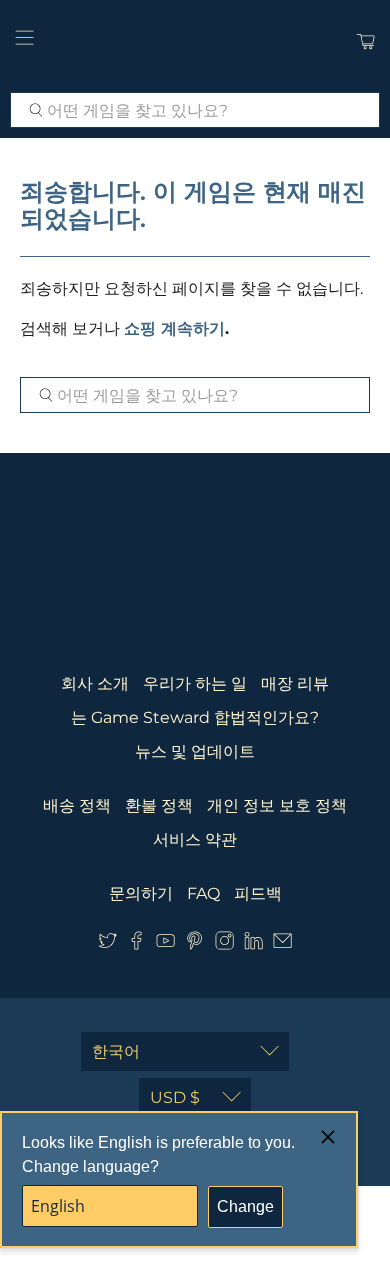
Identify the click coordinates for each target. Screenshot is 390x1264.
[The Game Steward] (195, 41)
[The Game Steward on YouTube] (165, 945)
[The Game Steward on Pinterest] (194, 945)
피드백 (258, 893)
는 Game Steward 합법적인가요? (195, 717)
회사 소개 (95, 683)
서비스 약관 (195, 839)
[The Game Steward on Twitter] (107, 945)
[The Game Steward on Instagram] (224, 945)
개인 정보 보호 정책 (277, 805)
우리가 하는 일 (195, 683)
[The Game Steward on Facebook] (136, 945)
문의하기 (141, 893)
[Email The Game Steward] (282, 945)
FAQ (203, 893)
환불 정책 (159, 805)
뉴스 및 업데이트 (195, 751)
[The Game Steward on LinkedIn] (253, 945)
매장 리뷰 (295, 683)
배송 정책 (77, 805)
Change (245, 1206)
